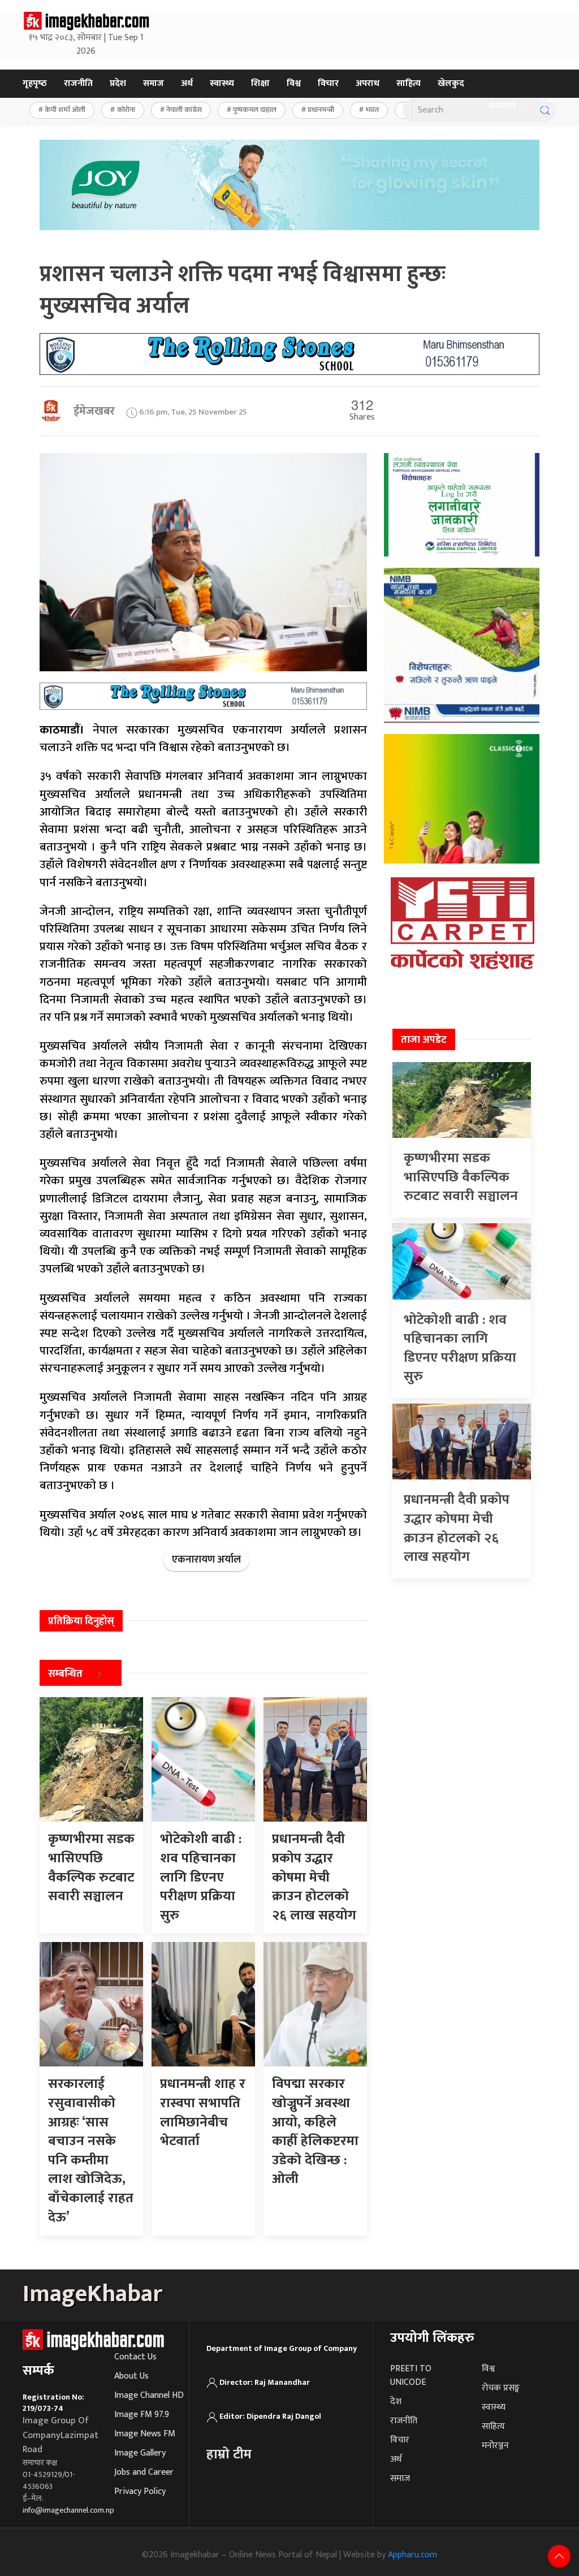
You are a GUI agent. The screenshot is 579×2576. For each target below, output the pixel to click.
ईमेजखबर (94, 411)
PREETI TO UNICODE (411, 2376)
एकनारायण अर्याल (206, 1560)
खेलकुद (451, 83)
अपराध (368, 83)
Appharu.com (412, 2555)
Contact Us (135, 2357)
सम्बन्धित (65, 1675)
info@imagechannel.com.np (68, 2510)
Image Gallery (140, 2453)
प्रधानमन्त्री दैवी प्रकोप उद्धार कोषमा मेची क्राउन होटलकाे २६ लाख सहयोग (457, 1528)
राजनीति (78, 83)
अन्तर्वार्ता (82, 129)
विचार (328, 83)
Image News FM (145, 2434)
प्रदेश (118, 83)
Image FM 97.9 (142, 2415)
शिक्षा (260, 83)
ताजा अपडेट (424, 1040)
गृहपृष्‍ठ (35, 83)
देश (396, 2402)
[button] (548, 106)
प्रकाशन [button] (502, 106)
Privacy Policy (140, 2491)
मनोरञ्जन (36, 129)
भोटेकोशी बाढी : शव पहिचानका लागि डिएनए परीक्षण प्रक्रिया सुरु (460, 1349)
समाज (154, 83)
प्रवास (124, 129)
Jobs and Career (144, 2472)
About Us (131, 2376)
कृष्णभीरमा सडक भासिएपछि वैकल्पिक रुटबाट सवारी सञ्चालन (461, 1177)
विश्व (294, 83)
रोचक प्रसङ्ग (501, 2388)
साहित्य (409, 83)
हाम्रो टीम (229, 2454)
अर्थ (187, 83)
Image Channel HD (149, 2395)
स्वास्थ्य (222, 83)
